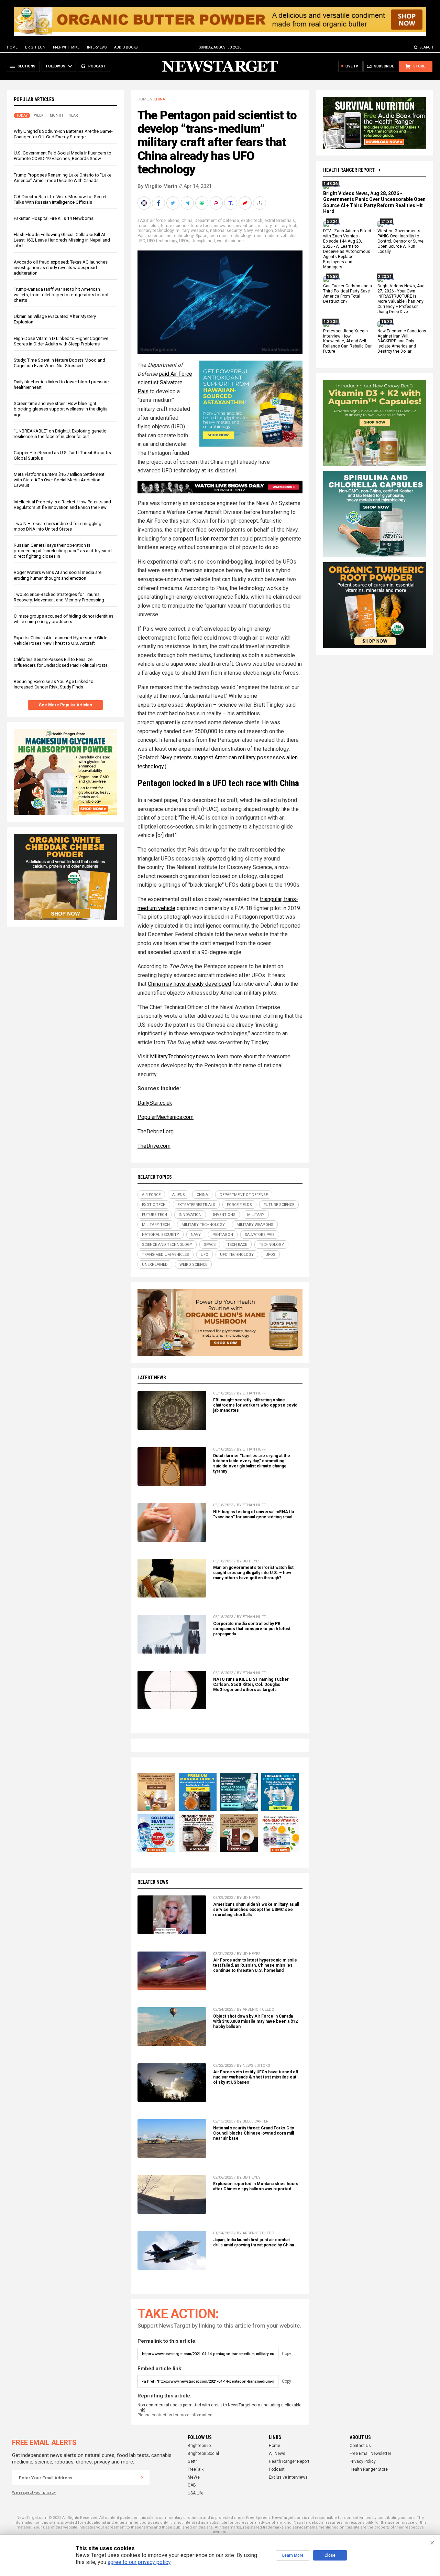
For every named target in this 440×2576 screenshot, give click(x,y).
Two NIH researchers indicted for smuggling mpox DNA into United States (58, 526)
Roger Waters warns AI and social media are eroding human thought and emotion (58, 575)
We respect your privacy (34, 2493)
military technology (156, 231)
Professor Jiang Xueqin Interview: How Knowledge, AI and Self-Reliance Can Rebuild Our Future (347, 341)
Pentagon (264, 231)
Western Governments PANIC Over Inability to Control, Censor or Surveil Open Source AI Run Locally (401, 242)
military (265, 226)
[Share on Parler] (217, 203)
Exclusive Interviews (288, 2477)
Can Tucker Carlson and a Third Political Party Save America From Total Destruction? (348, 294)
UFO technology (162, 241)
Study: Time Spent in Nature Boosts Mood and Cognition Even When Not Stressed (59, 363)
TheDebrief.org (156, 1131)
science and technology (171, 236)
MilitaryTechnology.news (179, 1056)
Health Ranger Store (369, 2469)
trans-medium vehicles (275, 236)
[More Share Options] (260, 203)
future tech (201, 226)
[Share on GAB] (202, 203)
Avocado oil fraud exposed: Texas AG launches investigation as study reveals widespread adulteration (61, 268)
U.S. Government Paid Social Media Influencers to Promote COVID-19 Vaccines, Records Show (63, 156)
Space (201, 236)
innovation (224, 226)
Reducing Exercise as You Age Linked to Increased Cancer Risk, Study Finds (54, 684)
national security (226, 231)
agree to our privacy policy (139, 2562)
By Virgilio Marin (157, 186)
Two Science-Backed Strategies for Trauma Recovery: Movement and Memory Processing (59, 597)
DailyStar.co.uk (155, 1103)
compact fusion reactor (200, 539)
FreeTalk (196, 2469)
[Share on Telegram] (188, 203)
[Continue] (142, 2478)
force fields (148, 226)
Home (12, 47)
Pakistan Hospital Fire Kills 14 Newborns (54, 218)
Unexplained (203, 241)
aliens (174, 221)
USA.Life (196, 2493)
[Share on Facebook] (159, 203)
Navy (248, 231)
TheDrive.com (154, 1146)
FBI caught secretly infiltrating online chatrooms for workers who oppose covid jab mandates (255, 1405)
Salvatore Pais (260, 1235)
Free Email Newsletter (370, 2454)
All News (277, 2454)
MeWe (194, 2477)
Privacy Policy (363, 2461)
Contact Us (360, 2446)
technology (240, 236)
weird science (230, 241)
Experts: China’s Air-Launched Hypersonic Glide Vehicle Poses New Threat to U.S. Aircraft (60, 641)
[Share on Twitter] (174, 203)
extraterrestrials (280, 221)
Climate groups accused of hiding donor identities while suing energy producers (64, 619)
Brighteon (35, 47)
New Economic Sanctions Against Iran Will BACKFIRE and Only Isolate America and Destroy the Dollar (402, 341)
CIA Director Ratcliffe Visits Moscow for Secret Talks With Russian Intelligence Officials (60, 199)
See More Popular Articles (65, 705)
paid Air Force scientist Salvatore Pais (165, 383)
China (159, 99)
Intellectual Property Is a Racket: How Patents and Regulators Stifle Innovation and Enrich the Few (62, 505)
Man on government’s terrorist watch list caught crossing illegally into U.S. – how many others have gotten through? (253, 1573)
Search (426, 47)
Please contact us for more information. (175, 2415)
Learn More (293, 2555)
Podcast (277, 2469)
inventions (246, 226)
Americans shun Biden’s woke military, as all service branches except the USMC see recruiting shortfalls (256, 1910)
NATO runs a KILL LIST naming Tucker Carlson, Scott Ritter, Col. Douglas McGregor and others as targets (251, 1685)
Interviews (97, 47)
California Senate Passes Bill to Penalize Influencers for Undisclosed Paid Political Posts (61, 662)
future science (175, 226)
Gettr (192, 2461)
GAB (192, 2485)
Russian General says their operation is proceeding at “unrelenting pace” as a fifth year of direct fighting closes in (63, 551)
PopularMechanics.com (166, 1117)
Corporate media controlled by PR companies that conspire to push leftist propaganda (252, 1629)
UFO (141, 241)
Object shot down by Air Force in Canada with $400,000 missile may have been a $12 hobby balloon (255, 2021)
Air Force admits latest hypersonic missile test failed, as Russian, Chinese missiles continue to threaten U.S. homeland (255, 1965)
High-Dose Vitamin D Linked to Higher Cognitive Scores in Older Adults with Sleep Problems (61, 341)
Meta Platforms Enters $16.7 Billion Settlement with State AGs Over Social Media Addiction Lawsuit (59, 480)
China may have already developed (189, 984)
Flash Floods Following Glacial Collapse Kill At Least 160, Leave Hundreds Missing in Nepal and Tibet (62, 240)
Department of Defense (217, 221)
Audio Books (126, 47)
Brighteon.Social (203, 2454)
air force (158, 221)
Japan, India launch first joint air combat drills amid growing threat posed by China (254, 2242)
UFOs (184, 241)
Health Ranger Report (349, 170)
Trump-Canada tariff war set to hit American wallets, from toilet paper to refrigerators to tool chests (61, 295)
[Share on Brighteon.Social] (145, 203)
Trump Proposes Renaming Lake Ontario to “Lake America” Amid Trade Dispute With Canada (63, 178)
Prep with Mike (66, 47)
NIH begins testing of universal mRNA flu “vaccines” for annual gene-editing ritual (254, 1514)
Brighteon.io (199, 2446)
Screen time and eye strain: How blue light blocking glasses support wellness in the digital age (61, 409)
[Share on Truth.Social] (231, 203)
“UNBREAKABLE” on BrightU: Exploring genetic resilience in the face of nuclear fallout (60, 434)
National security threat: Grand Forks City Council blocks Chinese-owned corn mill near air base (254, 2133)
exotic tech (252, 221)
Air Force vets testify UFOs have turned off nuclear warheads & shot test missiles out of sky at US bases (256, 2077)
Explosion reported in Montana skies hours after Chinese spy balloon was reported (256, 2186)
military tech (285, 226)
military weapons (192, 231)
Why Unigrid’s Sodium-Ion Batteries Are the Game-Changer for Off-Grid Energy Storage (63, 134)
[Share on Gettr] (246, 203)
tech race (218, 236)
